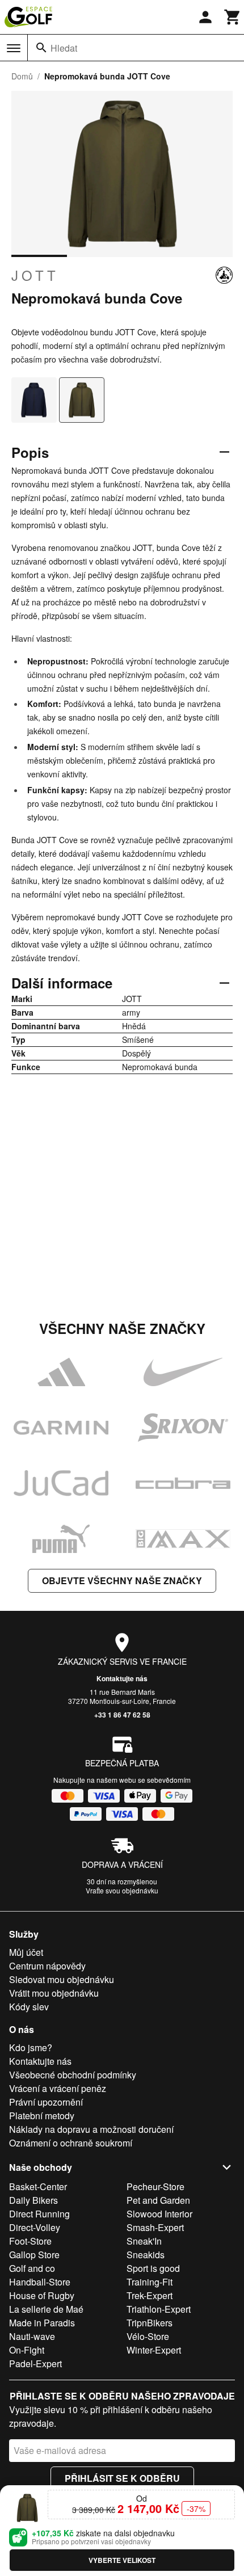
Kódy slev (29, 2007)
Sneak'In (144, 2241)
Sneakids (146, 2255)
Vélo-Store (148, 2336)
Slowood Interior (159, 2214)
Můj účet (26, 1952)
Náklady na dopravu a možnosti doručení (91, 2129)
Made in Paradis (42, 2323)
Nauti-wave (32, 2336)
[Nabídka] (14, 48)
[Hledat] (41, 48)
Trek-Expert (150, 2295)
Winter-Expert (154, 2350)
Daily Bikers (33, 2200)
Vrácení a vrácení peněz (58, 2088)
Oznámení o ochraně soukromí (71, 2143)
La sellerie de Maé (46, 2309)
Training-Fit (150, 2282)
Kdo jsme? (31, 2047)
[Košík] (233, 17)
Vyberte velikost (122, 2560)
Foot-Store (30, 2241)
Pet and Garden (158, 2200)
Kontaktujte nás (122, 1678)
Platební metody (42, 2116)
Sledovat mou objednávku (62, 1979)
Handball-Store (40, 2282)
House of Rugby (42, 2295)
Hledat (64, 48)
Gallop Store (34, 2255)
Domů (22, 76)
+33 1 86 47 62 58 (122, 1715)
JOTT (35, 275)
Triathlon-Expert (159, 2309)
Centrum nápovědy (47, 1966)
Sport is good (153, 2268)
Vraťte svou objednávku (122, 1890)
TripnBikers (150, 2323)
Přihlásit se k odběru (122, 2478)
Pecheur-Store (155, 2186)
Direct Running (39, 2214)
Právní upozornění (46, 2102)
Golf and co (32, 2268)
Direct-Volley (35, 2227)
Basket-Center (38, 2186)
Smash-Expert (155, 2227)
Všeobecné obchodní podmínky (73, 2075)
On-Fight (27, 2350)
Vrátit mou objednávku (54, 1993)
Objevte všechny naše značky (122, 1580)
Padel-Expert (35, 2364)
